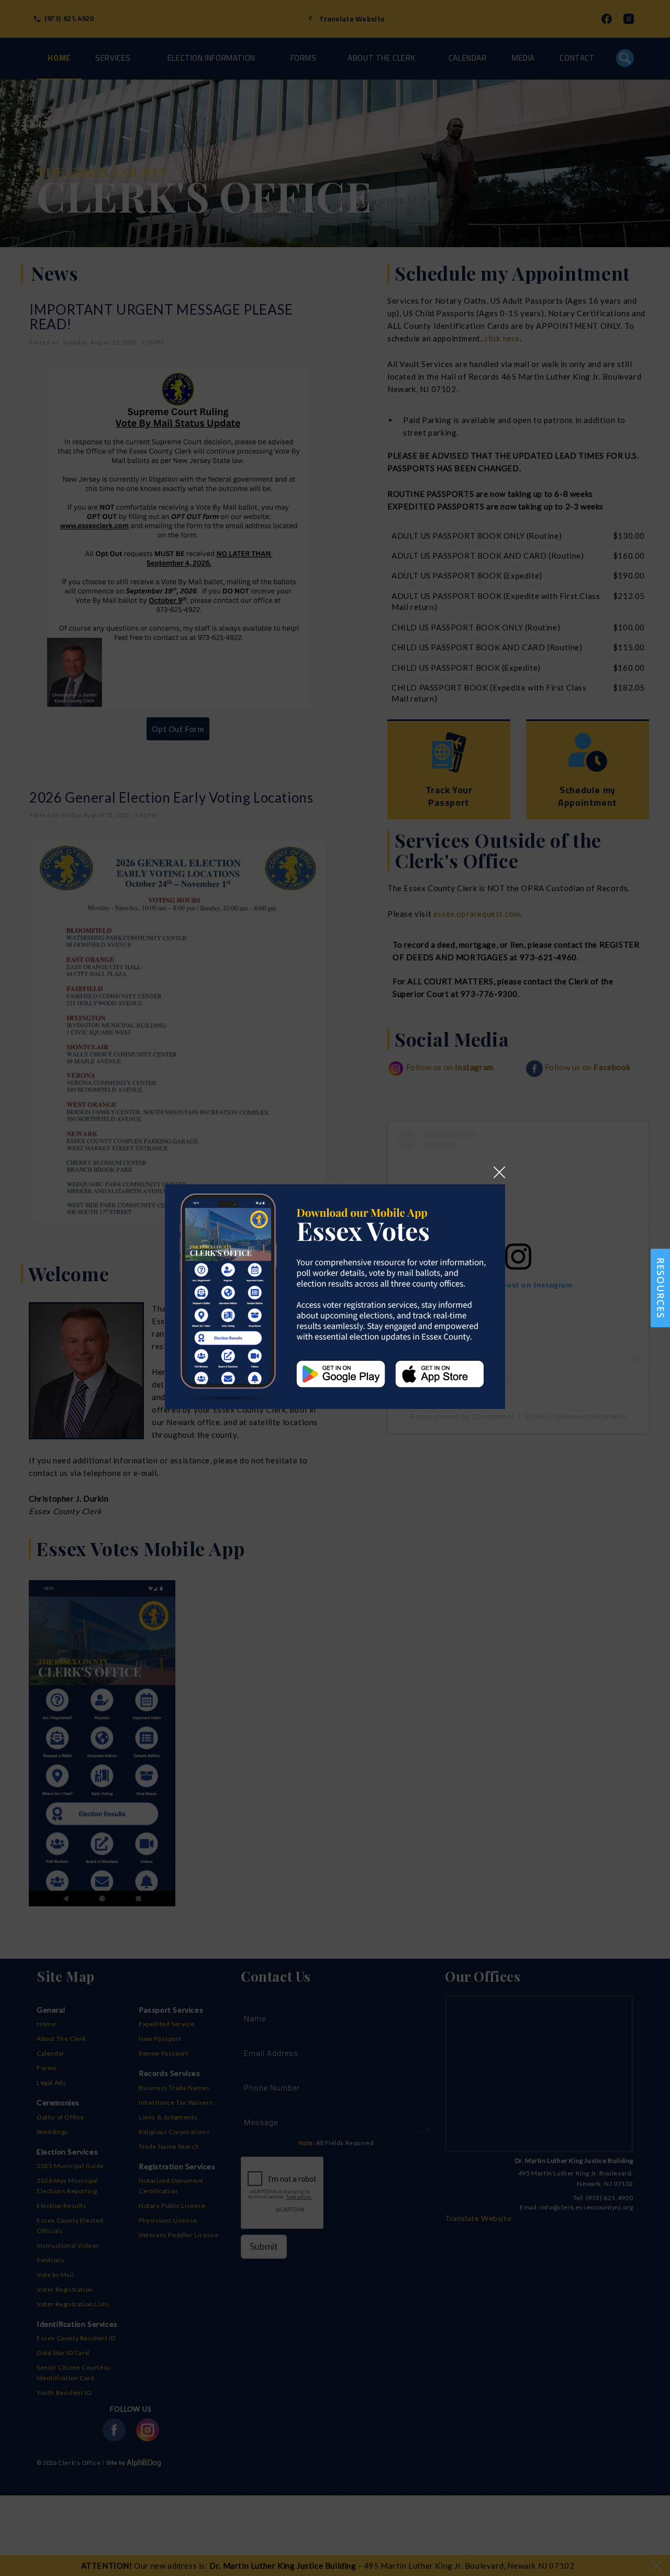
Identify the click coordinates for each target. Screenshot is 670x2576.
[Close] (499, 1171)
